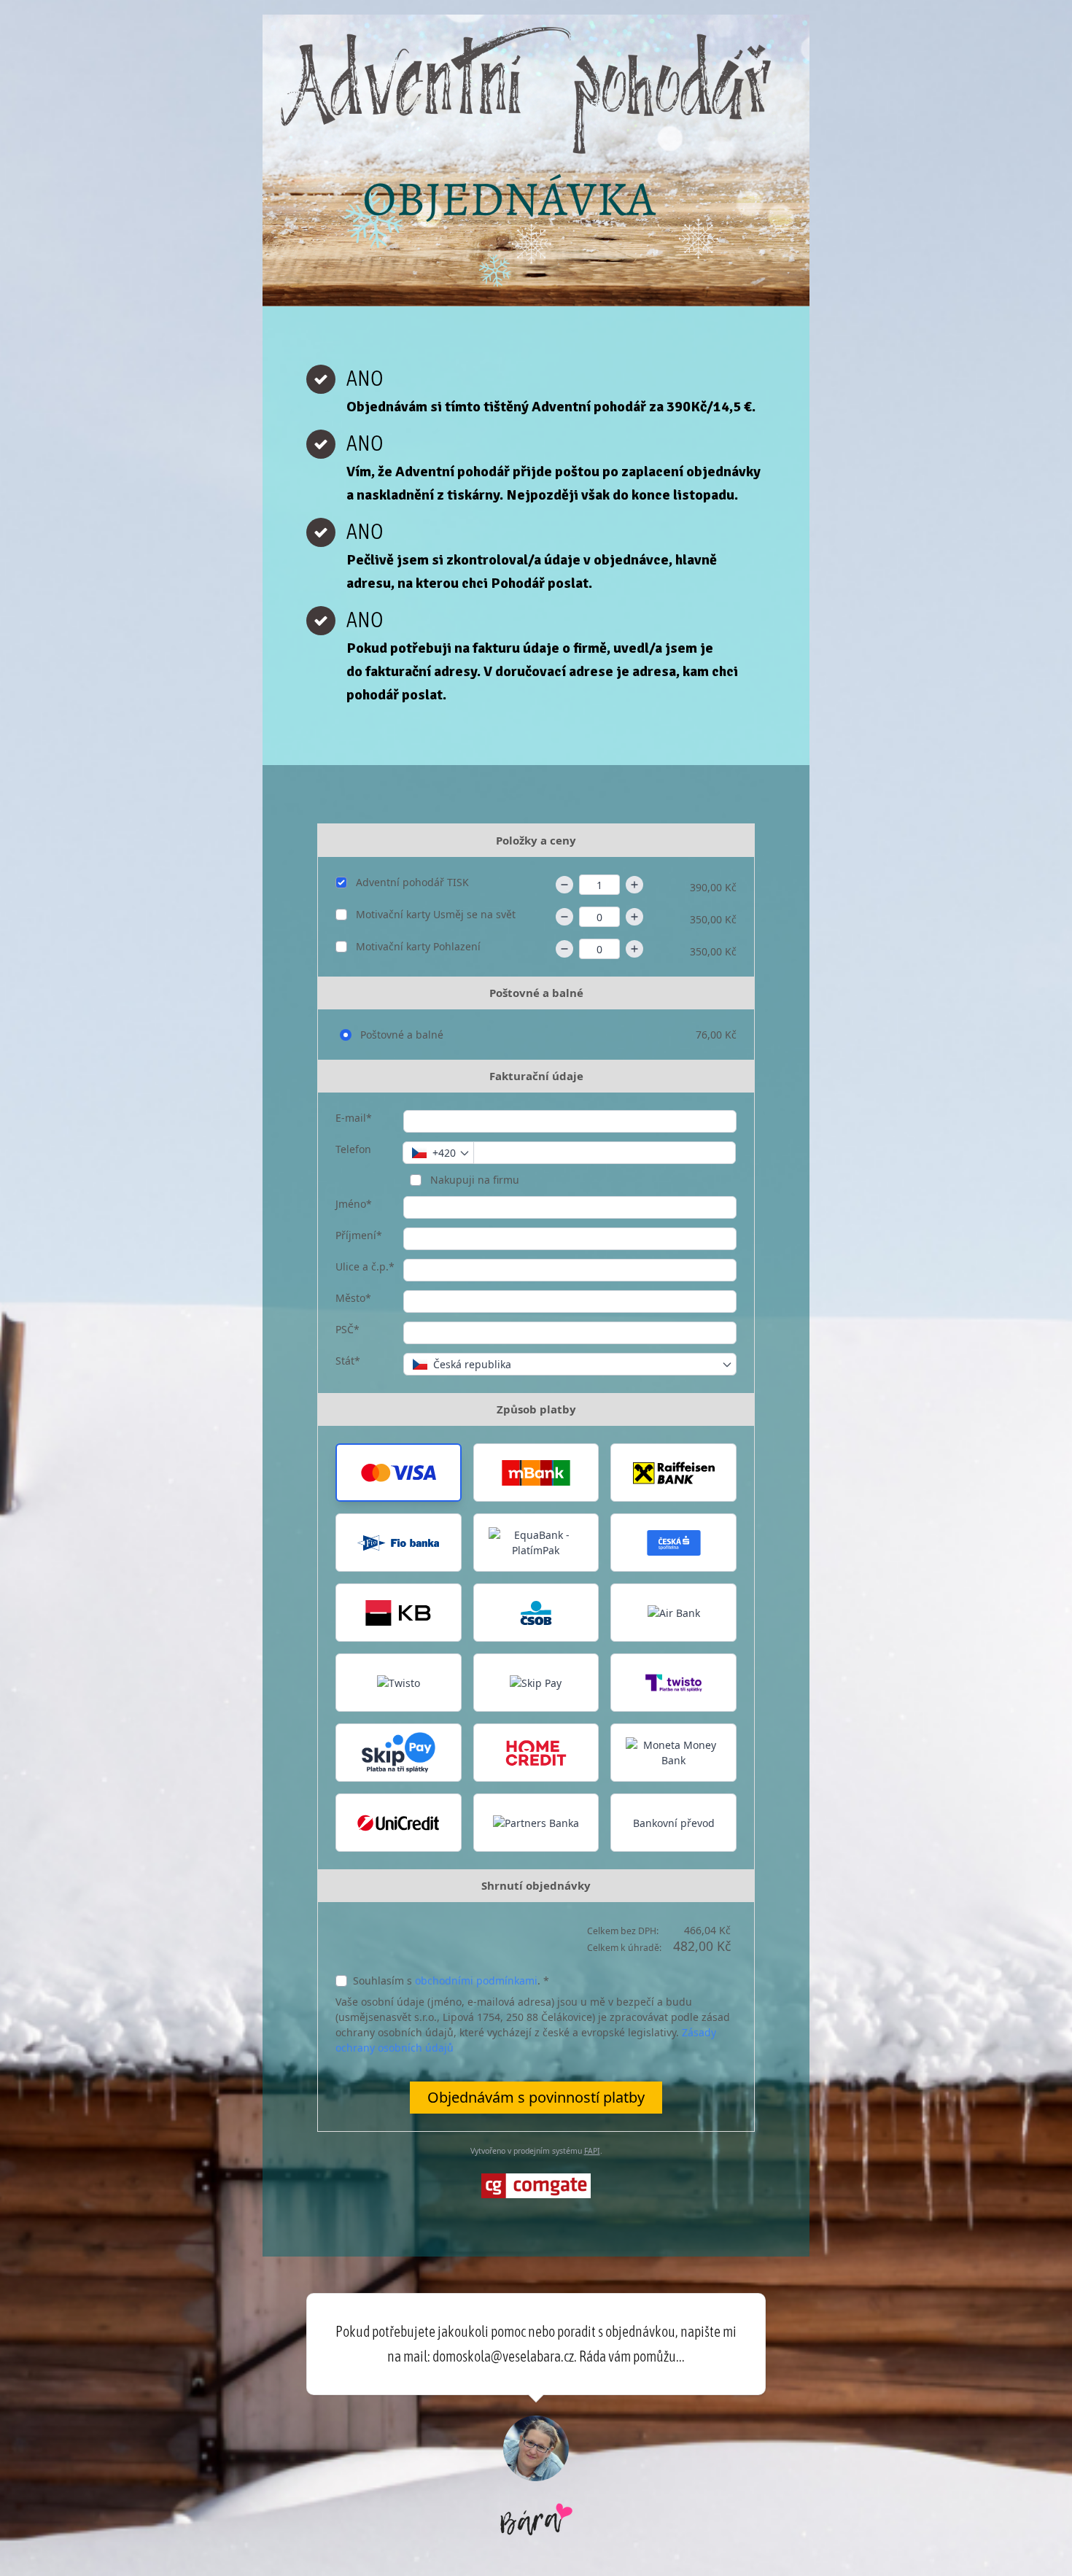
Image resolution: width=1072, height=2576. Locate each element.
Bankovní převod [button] (674, 1823)
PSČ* (347, 1329)
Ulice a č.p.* (365, 1266)
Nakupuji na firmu (473, 1180)
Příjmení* (359, 1235)
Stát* (348, 1361)
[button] (399, 1473)
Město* (353, 1298)
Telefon (353, 1149)
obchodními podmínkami (476, 1981)
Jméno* (354, 1204)
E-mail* (354, 1118)
